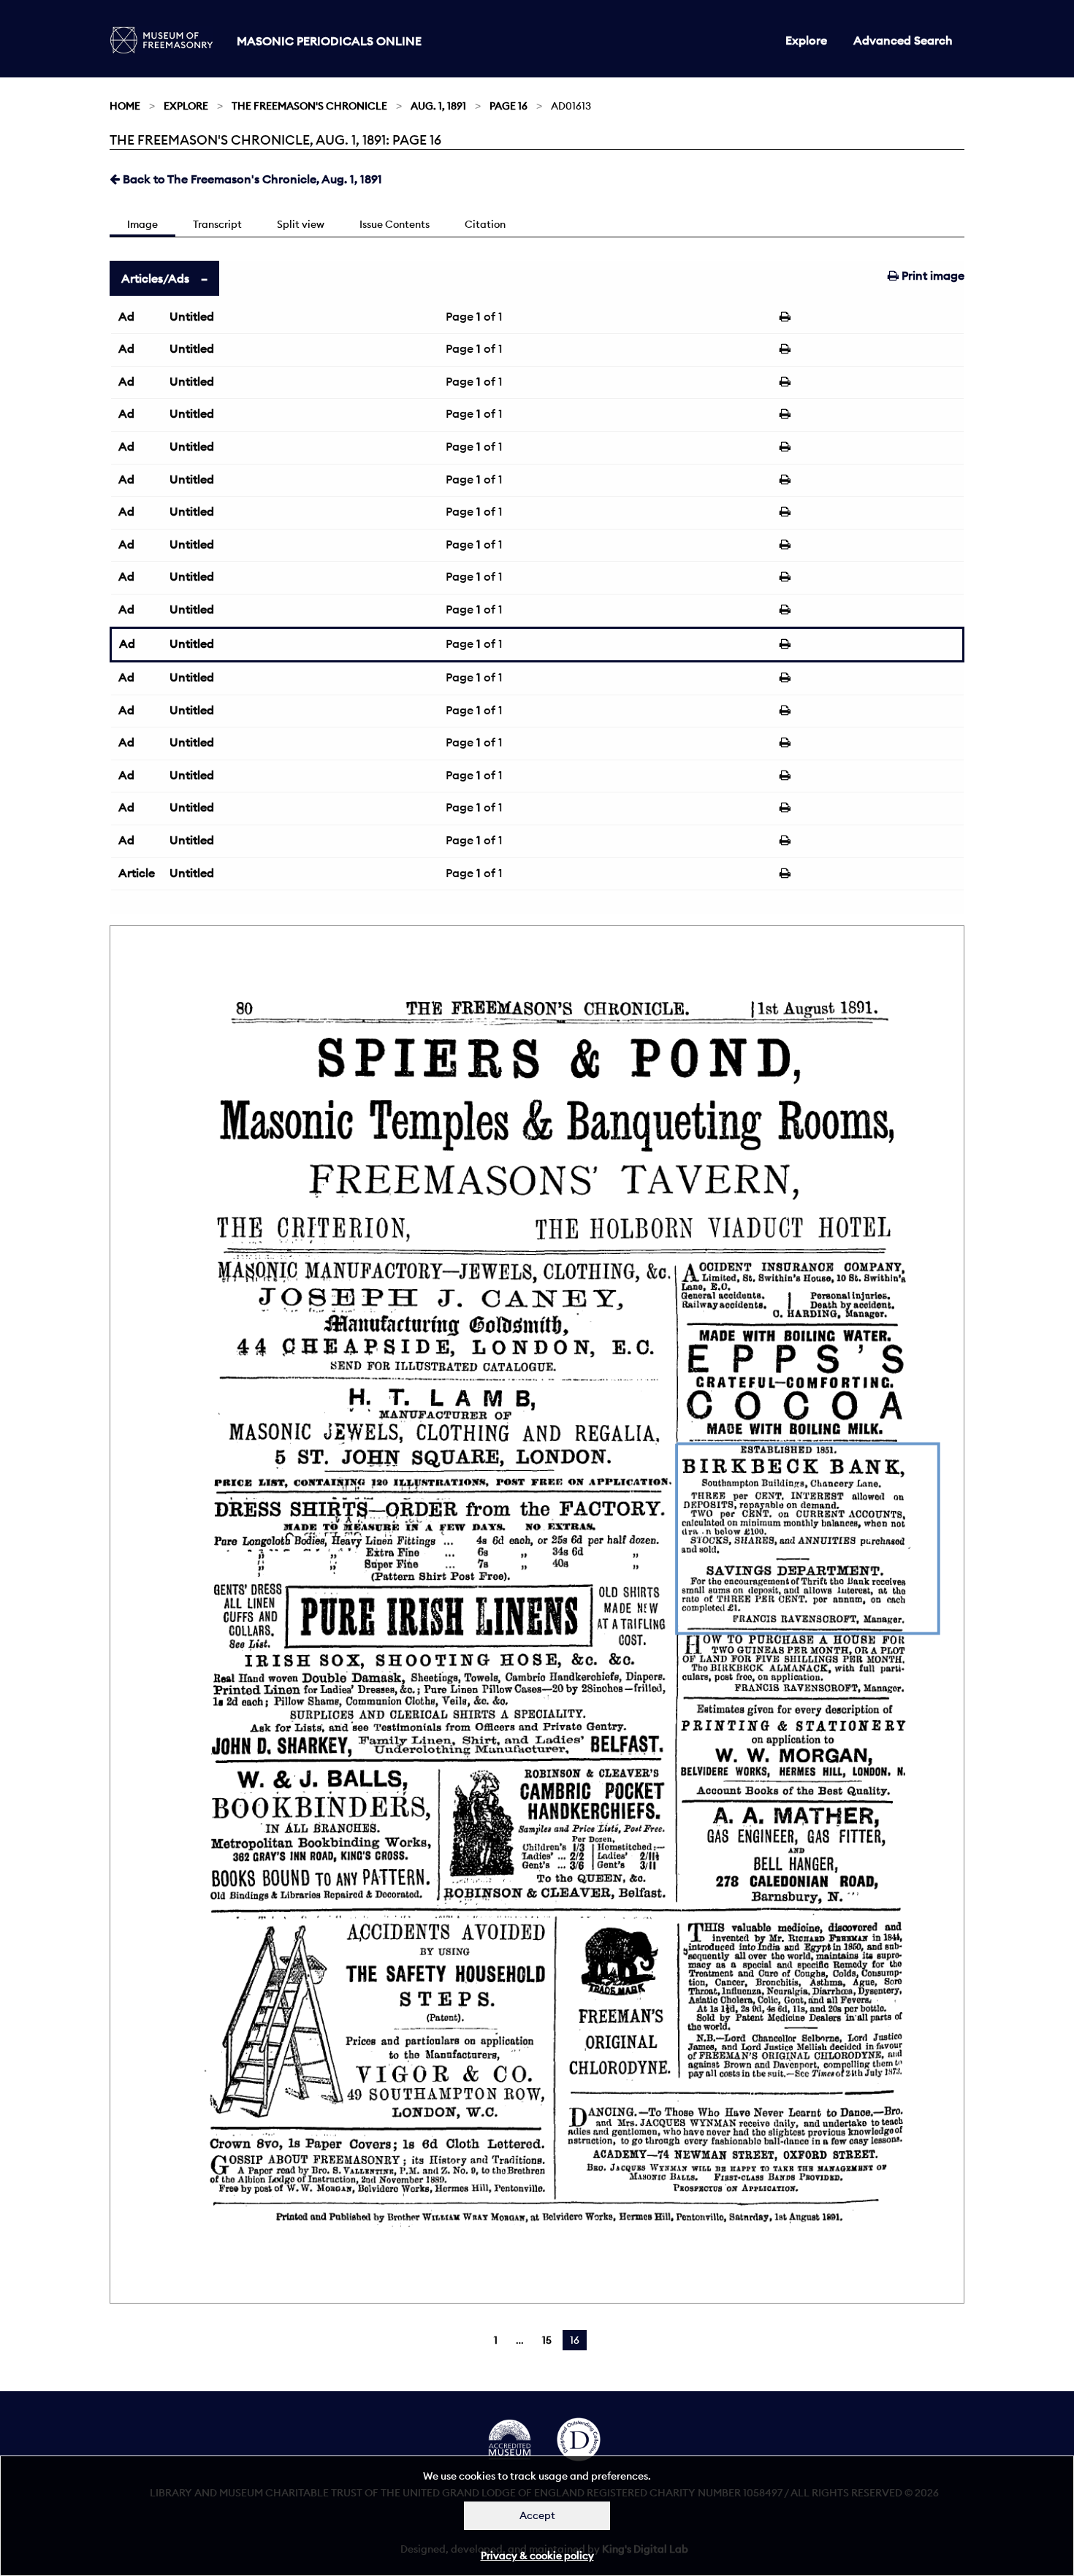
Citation (485, 224)
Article (137, 873)
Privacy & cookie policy (537, 2556)
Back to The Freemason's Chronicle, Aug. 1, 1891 (251, 179)
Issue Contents (395, 224)
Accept (537, 2515)
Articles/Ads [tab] (155, 278)
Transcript (217, 224)
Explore (806, 40)
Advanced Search (903, 40)
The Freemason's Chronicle (309, 106)
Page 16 (509, 106)
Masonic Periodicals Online (329, 41)
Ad (126, 316)
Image (142, 224)
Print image (932, 275)
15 (547, 2340)
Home (125, 106)
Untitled (192, 316)
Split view (301, 224)
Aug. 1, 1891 (438, 106)
